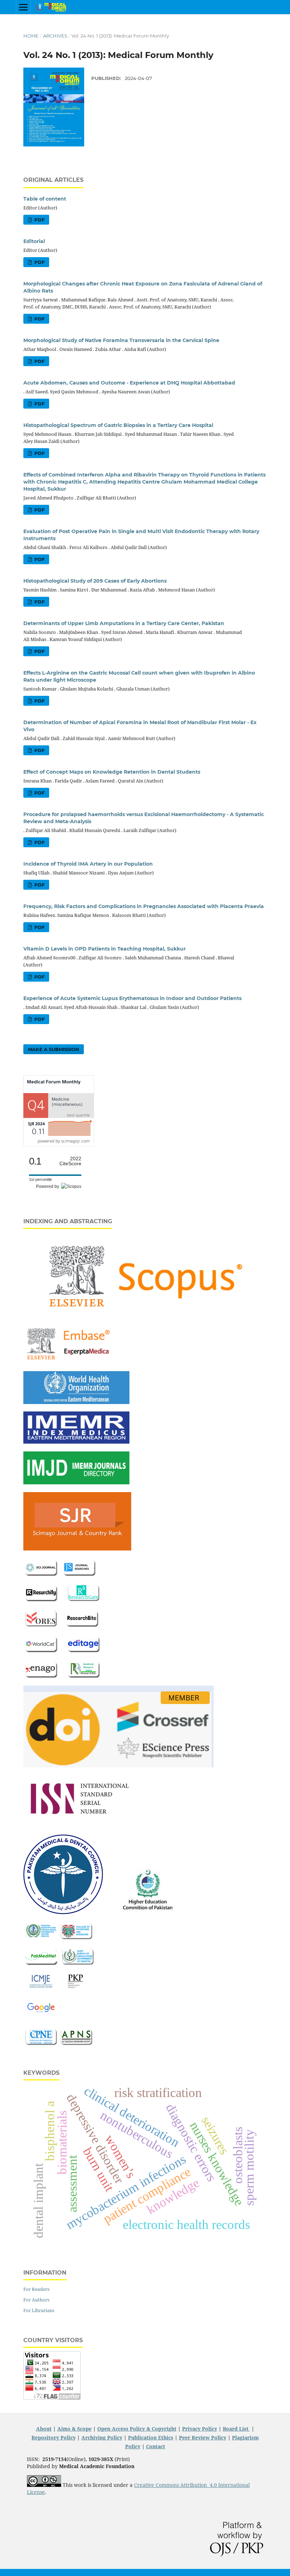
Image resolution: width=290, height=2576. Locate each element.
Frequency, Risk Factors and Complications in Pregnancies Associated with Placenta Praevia (144, 906)
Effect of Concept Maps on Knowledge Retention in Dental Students (112, 772)
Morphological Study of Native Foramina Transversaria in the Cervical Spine (121, 340)
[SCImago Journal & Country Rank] (59, 1144)
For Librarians (39, 2310)
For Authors (36, 2300)
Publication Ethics (151, 2438)
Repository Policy (54, 2438)
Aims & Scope (74, 2429)
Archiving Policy (102, 2438)
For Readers (36, 2289)
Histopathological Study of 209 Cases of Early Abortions (95, 581)
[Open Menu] (23, 7)
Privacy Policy (200, 2429)
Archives (55, 36)
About (44, 2429)
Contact (156, 2446)
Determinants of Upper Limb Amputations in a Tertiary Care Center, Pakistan (124, 623)
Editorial (34, 241)
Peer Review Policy (203, 2438)
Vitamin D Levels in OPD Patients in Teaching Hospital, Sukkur (105, 949)
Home (31, 36)
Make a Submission (54, 1049)
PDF (39, 220)
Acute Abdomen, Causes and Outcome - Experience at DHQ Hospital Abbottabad (129, 383)
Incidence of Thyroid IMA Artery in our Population (88, 864)
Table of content (45, 199)
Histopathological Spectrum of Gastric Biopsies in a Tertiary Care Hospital (118, 425)
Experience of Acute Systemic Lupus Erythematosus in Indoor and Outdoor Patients (132, 998)
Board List (236, 2429)
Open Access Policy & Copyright (137, 2429)
